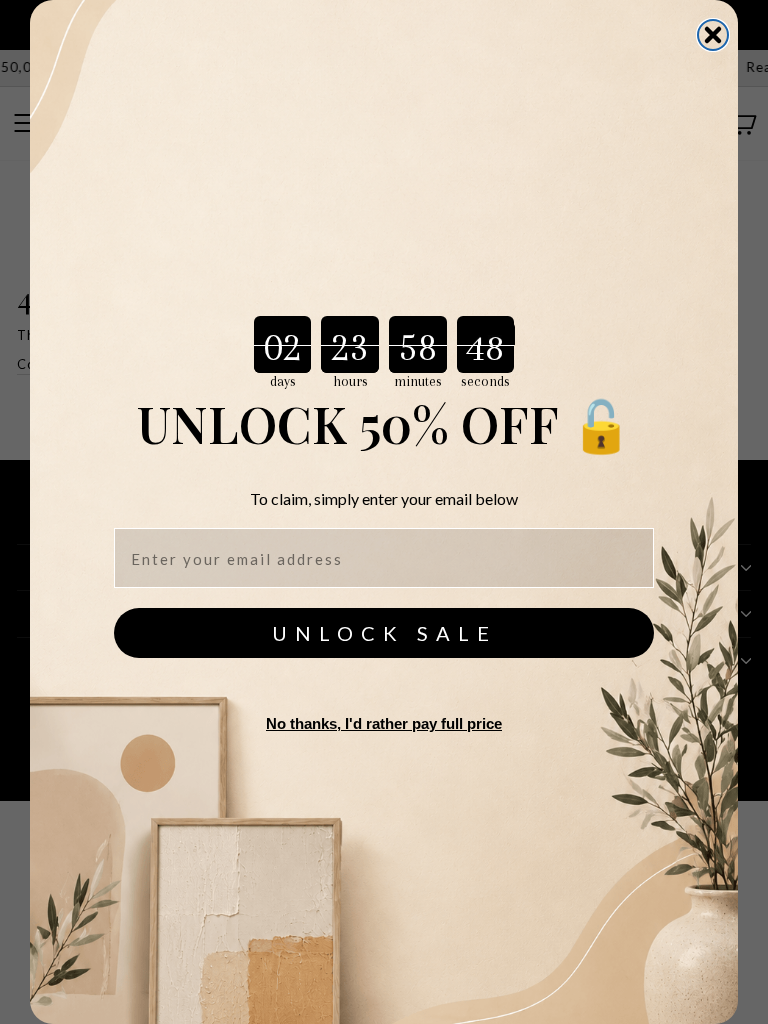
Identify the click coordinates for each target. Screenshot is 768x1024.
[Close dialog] (713, 35)
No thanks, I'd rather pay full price (384, 723)
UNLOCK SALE (384, 633)
